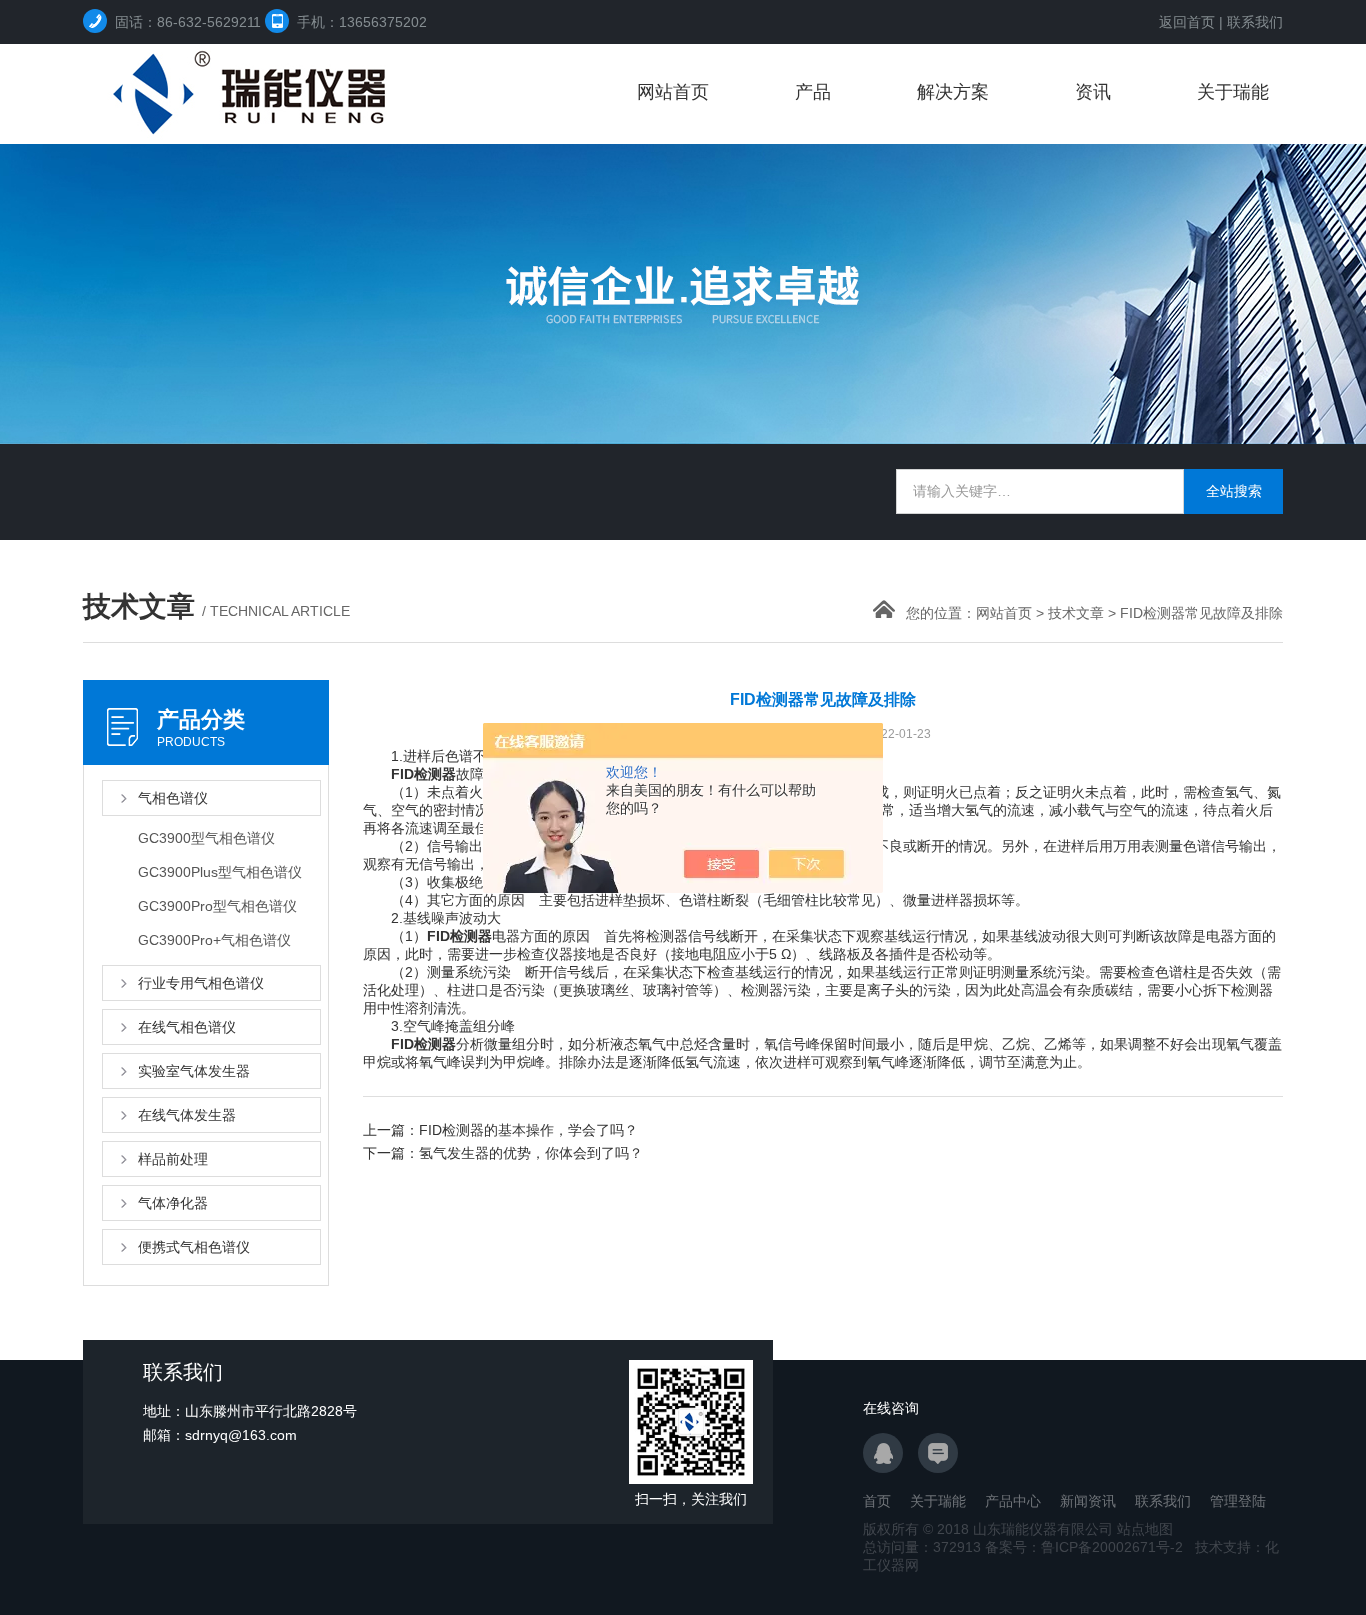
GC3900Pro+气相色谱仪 (214, 940)
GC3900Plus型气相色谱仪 (220, 872)
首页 (877, 1501)
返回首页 (1187, 22)
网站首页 (673, 92)
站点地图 (1145, 1529)
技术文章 (1076, 613)
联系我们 (1255, 22)
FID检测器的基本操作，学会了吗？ (528, 1130)
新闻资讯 (1088, 1501)
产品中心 (1013, 1501)
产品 (813, 92)
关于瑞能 (1233, 92)
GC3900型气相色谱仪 (206, 838)
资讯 (1093, 92)
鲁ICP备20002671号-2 (1112, 1547)
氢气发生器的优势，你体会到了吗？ (531, 1153)
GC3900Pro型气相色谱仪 (217, 906)
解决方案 (953, 92)
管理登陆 (1238, 1501)
